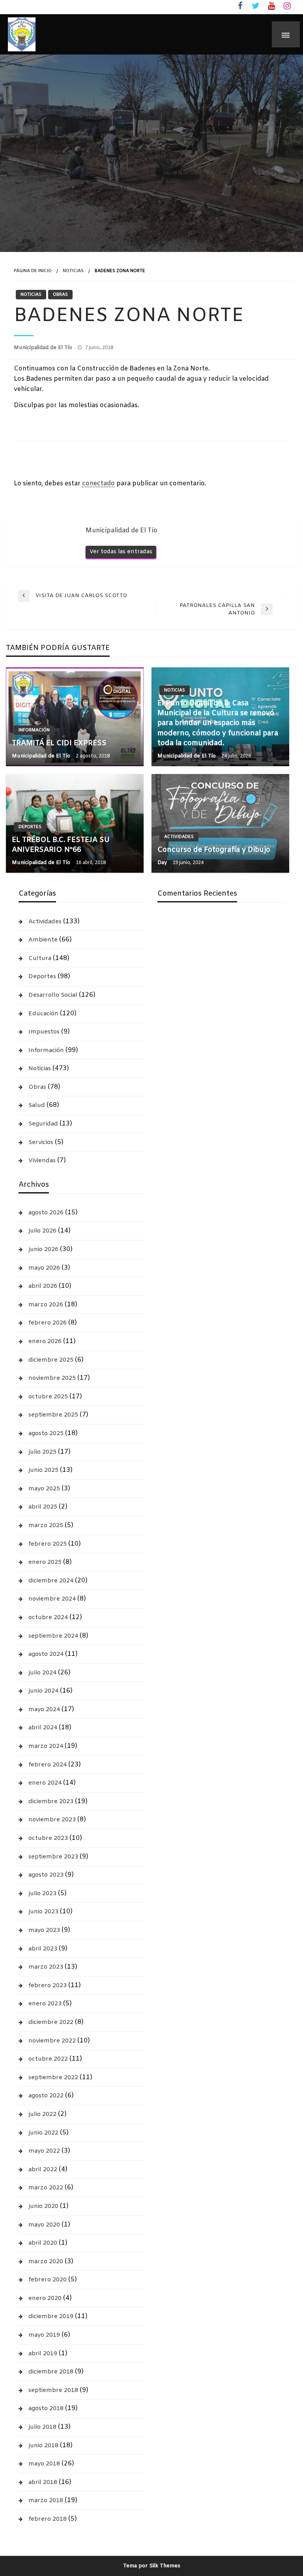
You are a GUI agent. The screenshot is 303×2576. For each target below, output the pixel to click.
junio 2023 (43, 1912)
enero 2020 (45, 2298)
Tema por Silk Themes (152, 2566)
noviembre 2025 (52, 1378)
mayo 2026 (44, 1268)
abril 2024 (43, 1728)
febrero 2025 (48, 1544)
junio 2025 (43, 1470)
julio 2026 (42, 1231)
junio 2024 (43, 1691)
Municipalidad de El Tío (44, 348)
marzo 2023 (46, 1967)
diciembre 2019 (51, 2317)
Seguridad (43, 1124)
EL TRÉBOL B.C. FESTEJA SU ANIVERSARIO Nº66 (61, 845)
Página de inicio (33, 271)
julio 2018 (42, 2427)
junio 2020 (43, 2206)
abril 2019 (43, 2354)
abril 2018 (43, 2482)
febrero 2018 (48, 2519)
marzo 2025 (46, 1526)
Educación (43, 1014)
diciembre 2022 (51, 2022)
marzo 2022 (46, 2188)
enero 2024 (45, 1783)
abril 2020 (43, 2243)
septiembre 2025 (53, 1415)
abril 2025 (43, 1507)
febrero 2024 (48, 1765)
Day (163, 863)
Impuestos (44, 1032)
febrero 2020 (48, 2280)
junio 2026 (43, 1249)
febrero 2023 (48, 1986)
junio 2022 (43, 2133)
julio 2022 (42, 2114)
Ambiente (43, 940)
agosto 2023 (46, 1875)
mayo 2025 (44, 1489)
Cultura (40, 958)
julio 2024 (42, 1673)
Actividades (179, 837)
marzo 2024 (46, 1746)
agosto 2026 (46, 1213)
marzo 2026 (46, 1305)
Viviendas (42, 1161)
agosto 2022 (46, 2096)
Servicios (41, 1142)
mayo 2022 (44, 2151)
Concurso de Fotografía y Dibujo (214, 850)
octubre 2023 (48, 1838)
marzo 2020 (46, 2262)
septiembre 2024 (53, 1636)
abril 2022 (43, 2170)
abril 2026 (43, 1286)
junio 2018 (43, 2446)
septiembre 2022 (53, 2078)
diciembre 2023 (51, 1802)
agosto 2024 (46, 1654)
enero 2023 (45, 2004)
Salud (37, 1105)
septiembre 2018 (53, 2390)
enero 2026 (45, 1342)
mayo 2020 (44, 2225)
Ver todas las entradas (121, 552)
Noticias (73, 271)
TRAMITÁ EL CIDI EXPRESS (59, 743)
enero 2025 (45, 1562)
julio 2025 (42, 1452)
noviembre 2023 (52, 1820)
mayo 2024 (44, 1710)
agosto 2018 (46, 2409)
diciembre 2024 (51, 1581)
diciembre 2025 (51, 1360)
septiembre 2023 (53, 1857)
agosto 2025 (46, 1434)
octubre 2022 (48, 2059)
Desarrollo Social (53, 995)
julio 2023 (42, 1894)
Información (34, 730)
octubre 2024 (48, 1618)
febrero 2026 (48, 1323)
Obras (60, 295)
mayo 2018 (44, 2464)
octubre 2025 (48, 1397)
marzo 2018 (46, 2501)
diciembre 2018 (51, 2372)
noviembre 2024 (52, 1599)
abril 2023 (43, 1949)
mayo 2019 (44, 2335)
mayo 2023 (44, 1930)
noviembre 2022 (52, 2041)
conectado (98, 484)
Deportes (30, 827)
